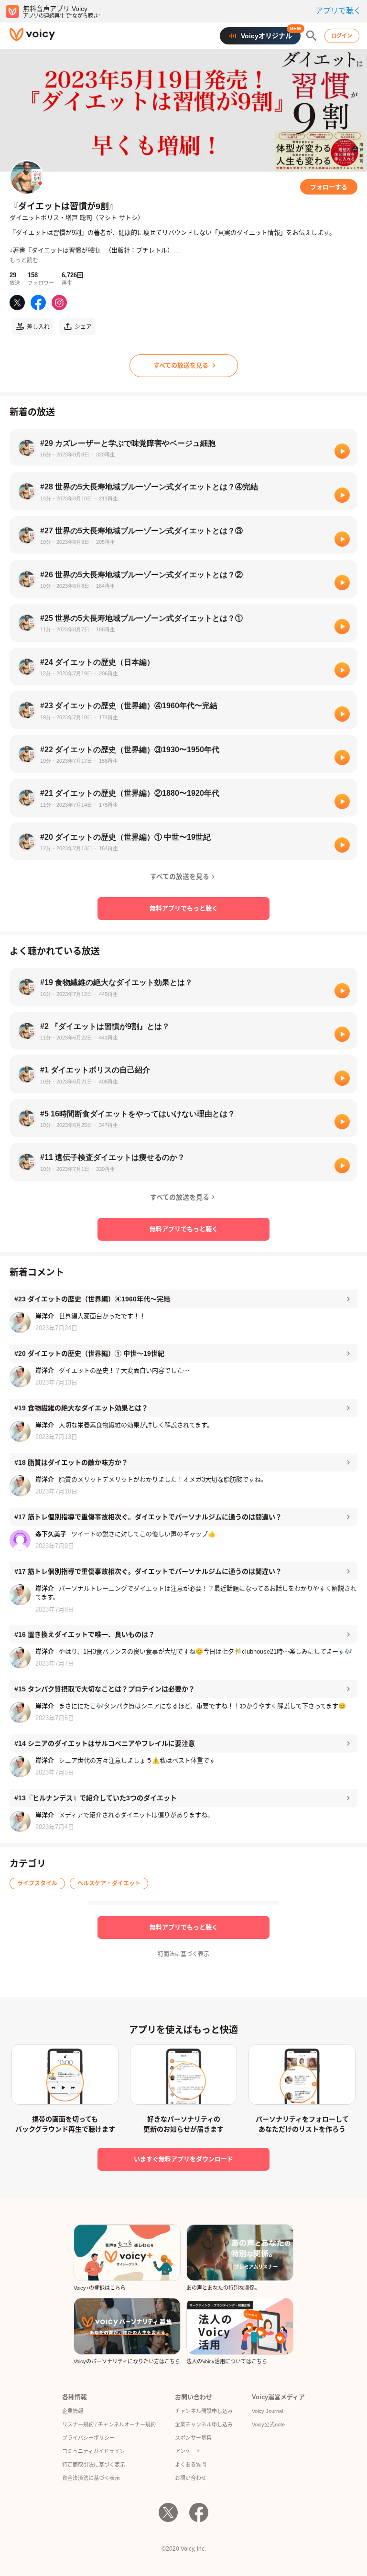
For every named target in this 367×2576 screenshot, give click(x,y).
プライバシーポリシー (88, 2438)
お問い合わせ (191, 2478)
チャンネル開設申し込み (204, 2411)
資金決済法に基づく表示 (91, 2478)
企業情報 (73, 2411)
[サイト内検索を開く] (312, 36)
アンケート (188, 2451)
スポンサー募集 (193, 2438)
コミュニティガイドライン (93, 2451)
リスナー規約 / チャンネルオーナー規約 (109, 2424)
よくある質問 (191, 2465)
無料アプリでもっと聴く (184, 908)
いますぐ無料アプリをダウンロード (183, 2159)
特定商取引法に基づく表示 (94, 2465)
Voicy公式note (268, 2424)
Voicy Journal (267, 2411)
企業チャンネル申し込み (204, 2424)
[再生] (342, 451)
